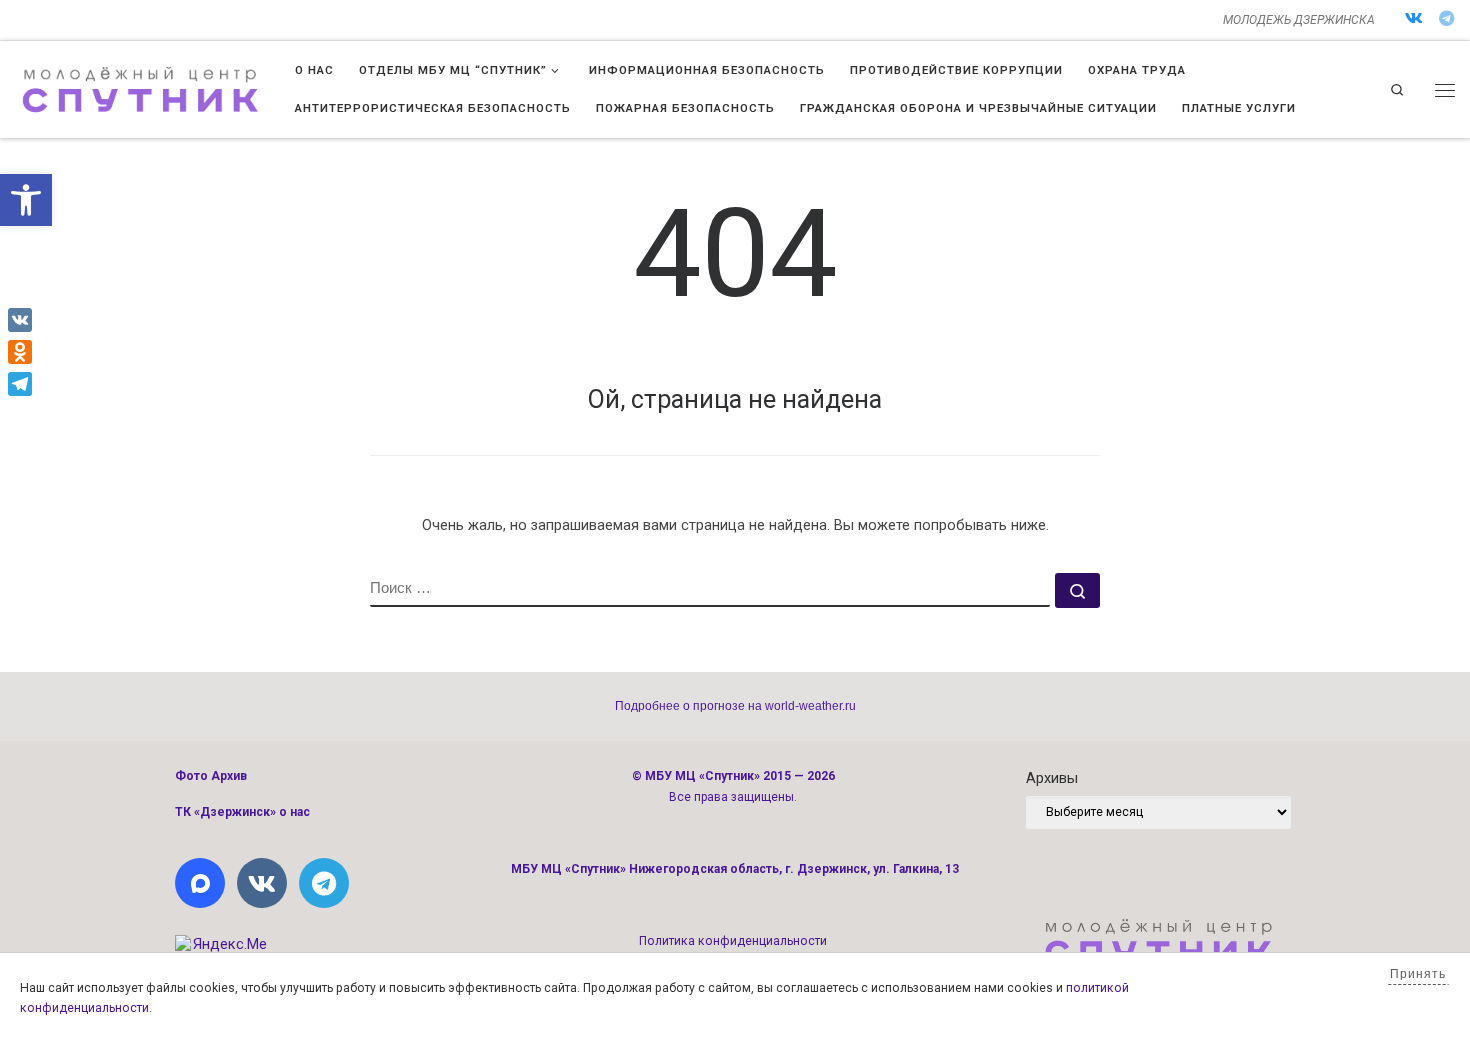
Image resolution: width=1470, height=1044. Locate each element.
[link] (26, 200)
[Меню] (1445, 90)
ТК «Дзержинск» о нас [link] (242, 812)
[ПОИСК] (710, 590)
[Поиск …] (1077, 590)
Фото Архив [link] (211, 776)
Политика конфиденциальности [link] (733, 941)
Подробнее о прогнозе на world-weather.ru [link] (735, 706)
